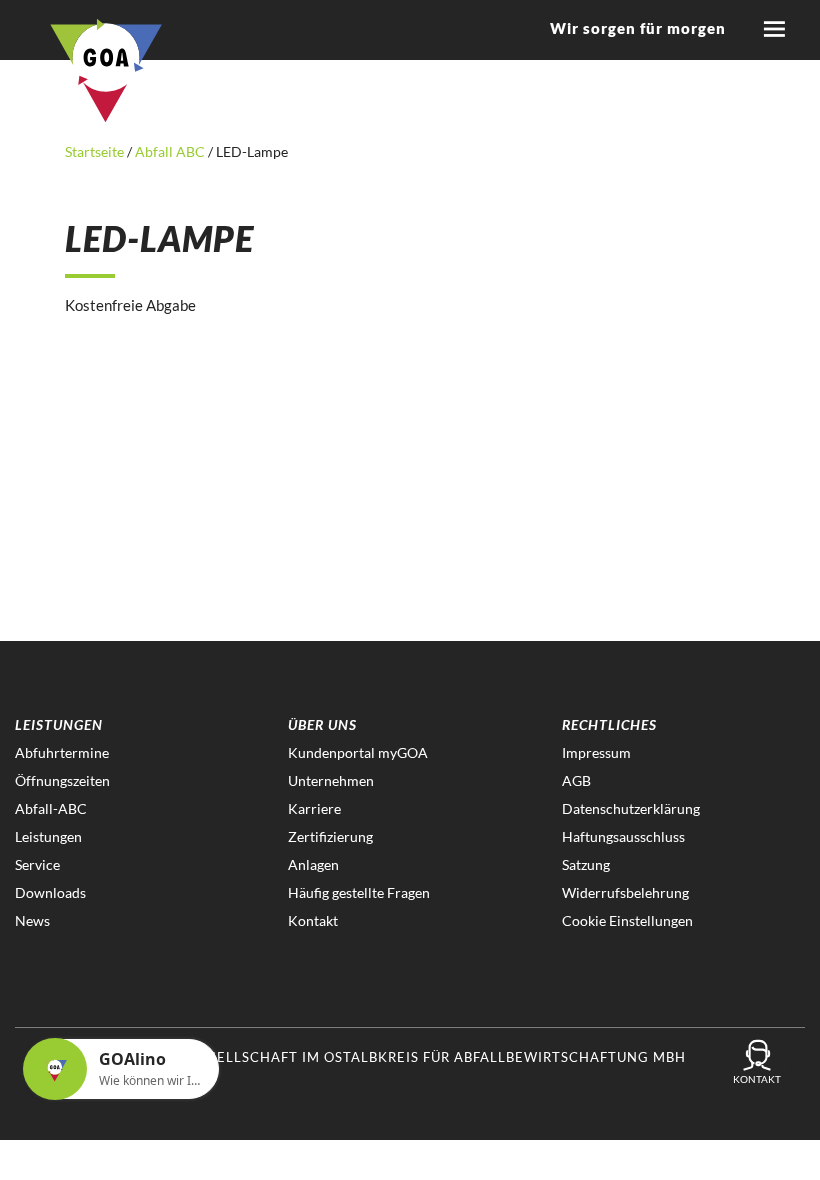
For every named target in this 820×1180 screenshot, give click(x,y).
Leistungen (48, 836)
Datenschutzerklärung (631, 808)
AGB (576, 780)
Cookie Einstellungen (627, 920)
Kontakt (313, 920)
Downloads (50, 892)
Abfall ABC (170, 151)
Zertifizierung (330, 836)
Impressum (596, 752)
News (32, 920)
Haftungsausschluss (623, 836)
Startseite (96, 151)
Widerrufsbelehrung (625, 892)
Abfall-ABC (51, 808)
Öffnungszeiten (62, 780)
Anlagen (313, 864)
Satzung (586, 864)
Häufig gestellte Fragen (359, 892)
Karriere (314, 808)
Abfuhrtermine (62, 752)
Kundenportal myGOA (358, 752)
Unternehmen (331, 780)
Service (37, 864)
